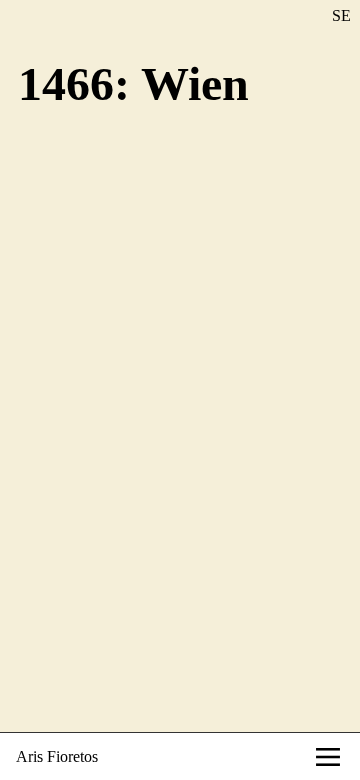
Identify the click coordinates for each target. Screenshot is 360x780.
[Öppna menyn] (328, 757)
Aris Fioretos (57, 756)
